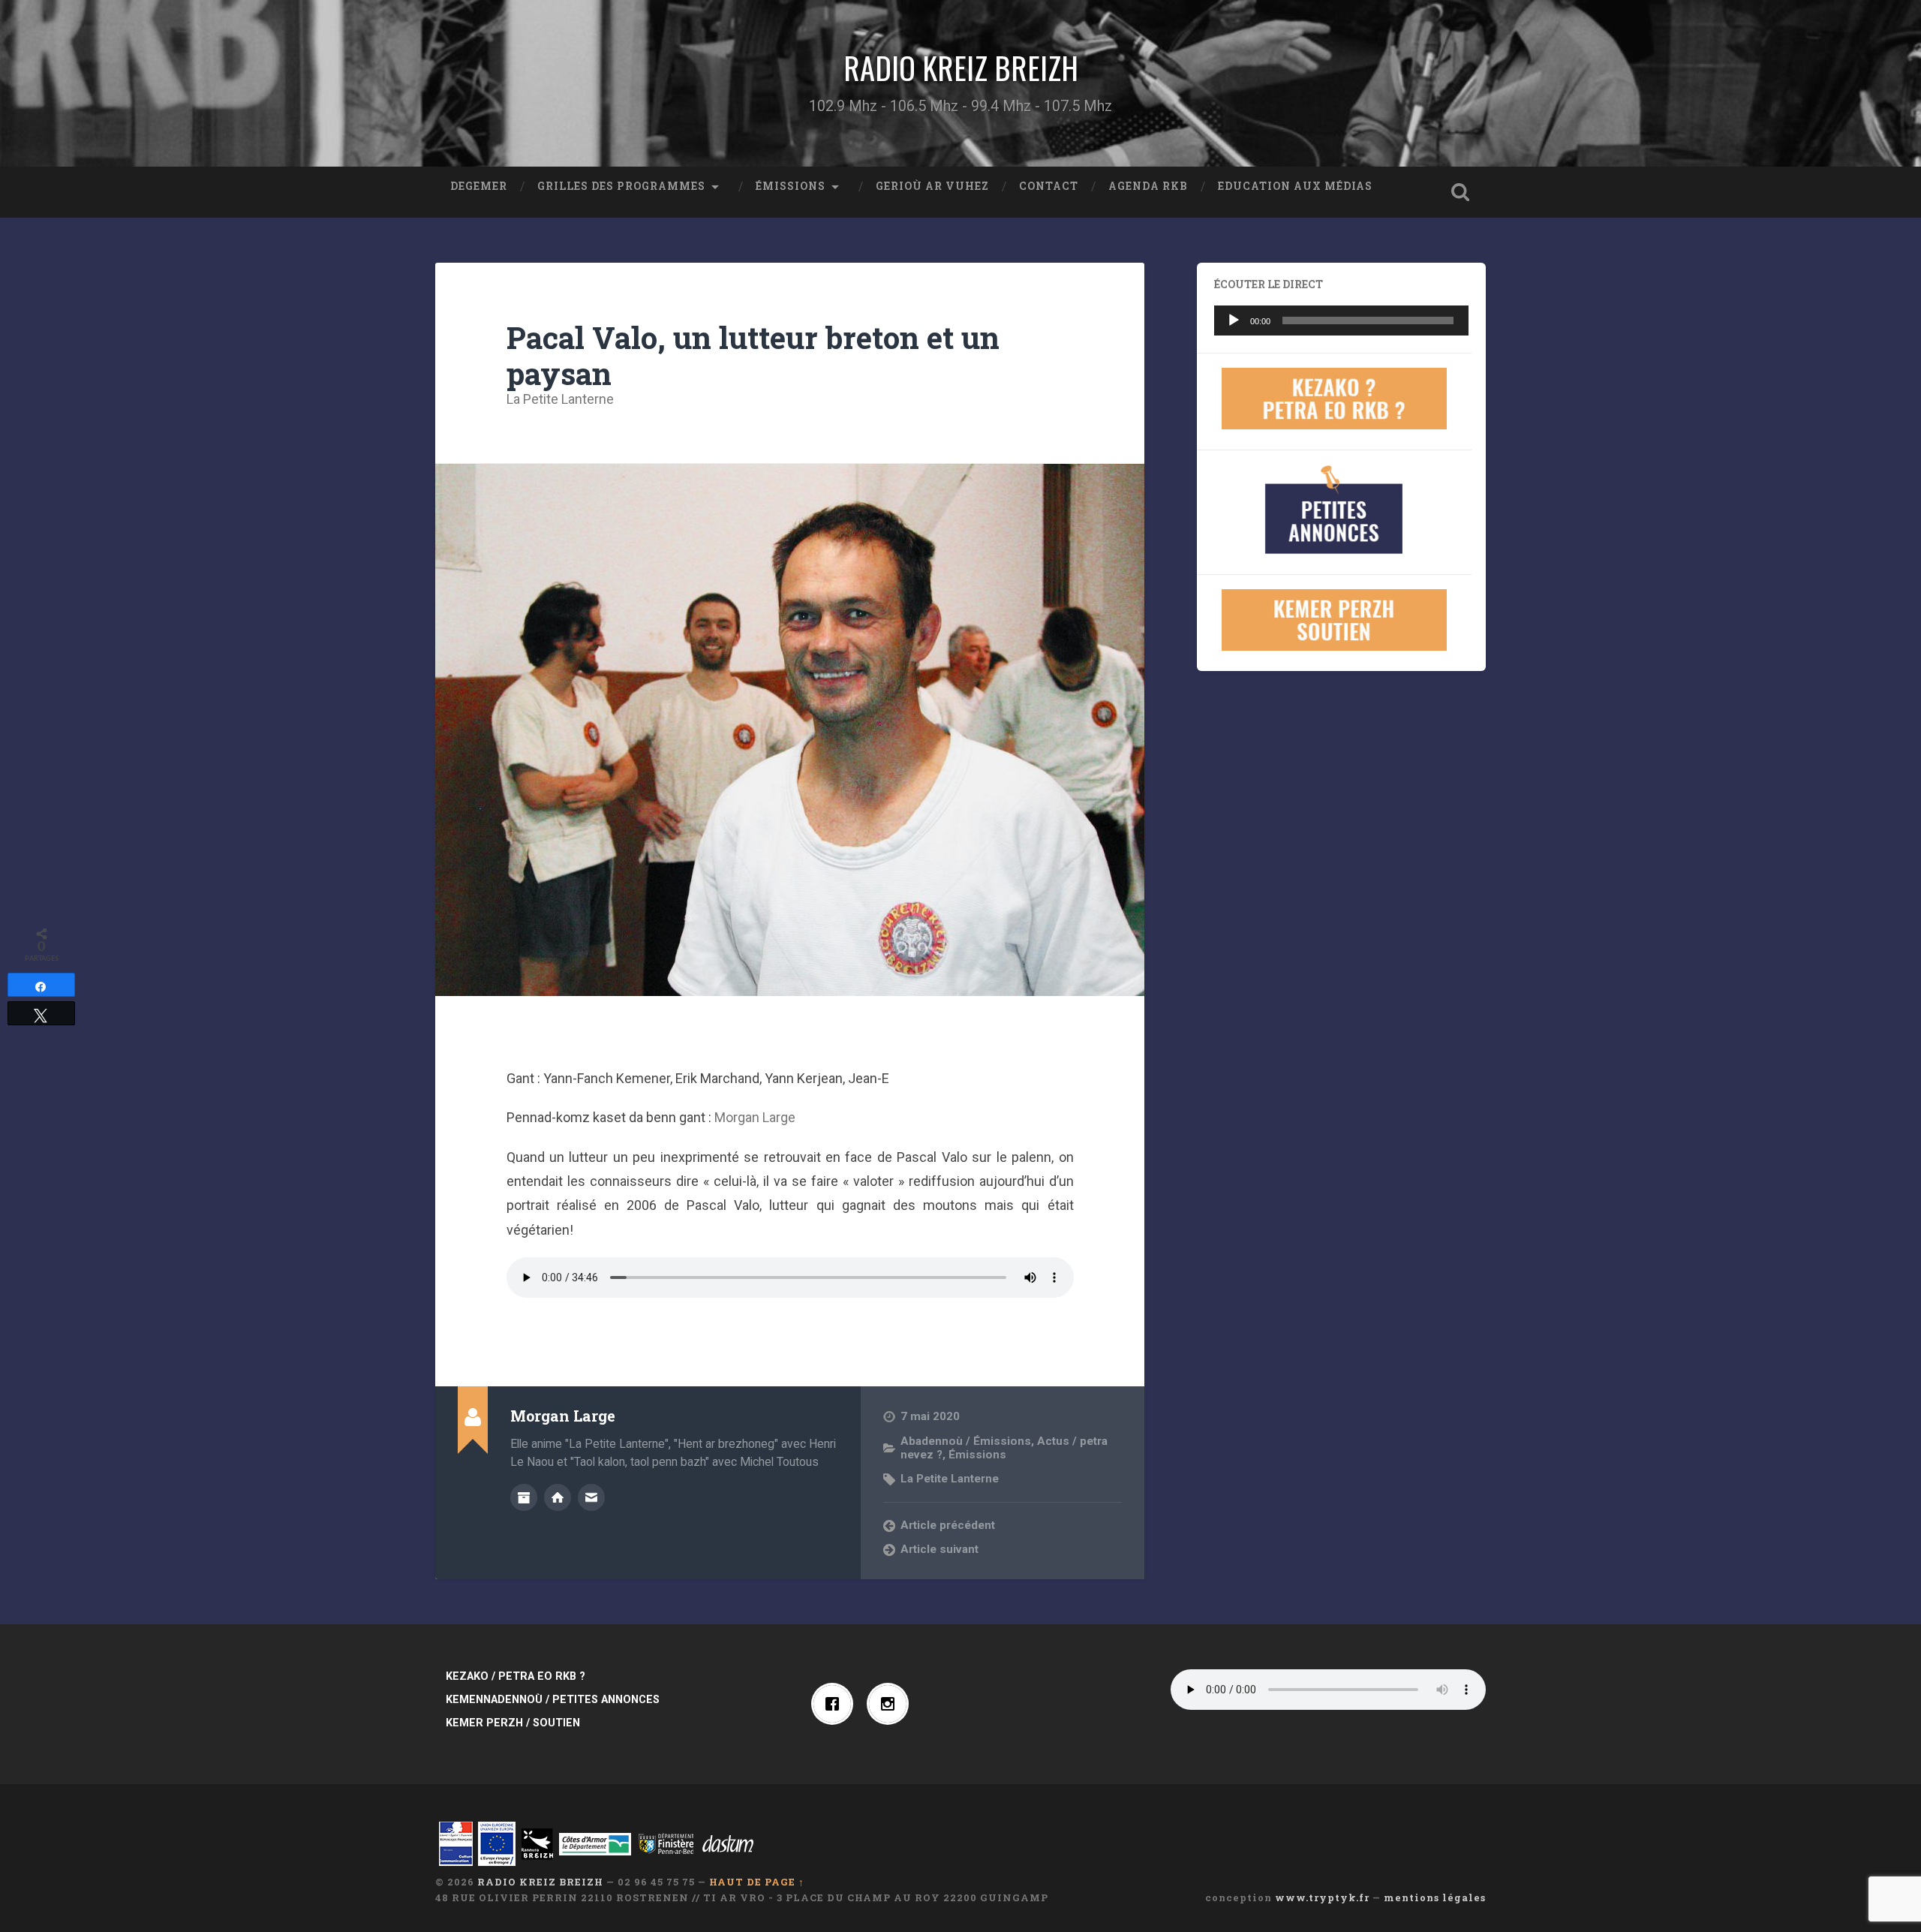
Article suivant (939, 1549)
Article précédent (948, 1525)
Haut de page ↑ (757, 1882)
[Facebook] (836, 1704)
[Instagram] (891, 1704)
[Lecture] (1234, 320)
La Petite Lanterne (560, 399)
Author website (558, 1497)
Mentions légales (1435, 1897)
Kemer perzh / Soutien (513, 1723)
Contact (1049, 186)
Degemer (479, 186)
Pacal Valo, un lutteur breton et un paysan (753, 356)
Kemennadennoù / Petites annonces (553, 1700)
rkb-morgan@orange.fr (591, 1497)
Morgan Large (755, 1117)
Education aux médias (1295, 186)
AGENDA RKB (1148, 186)
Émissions (791, 186)
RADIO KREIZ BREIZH (961, 68)
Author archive (524, 1497)
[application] (1341, 320)
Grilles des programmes (621, 186)
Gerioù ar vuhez (932, 186)
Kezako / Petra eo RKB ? (516, 1676)
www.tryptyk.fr (1322, 1897)
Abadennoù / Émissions (966, 1441)
